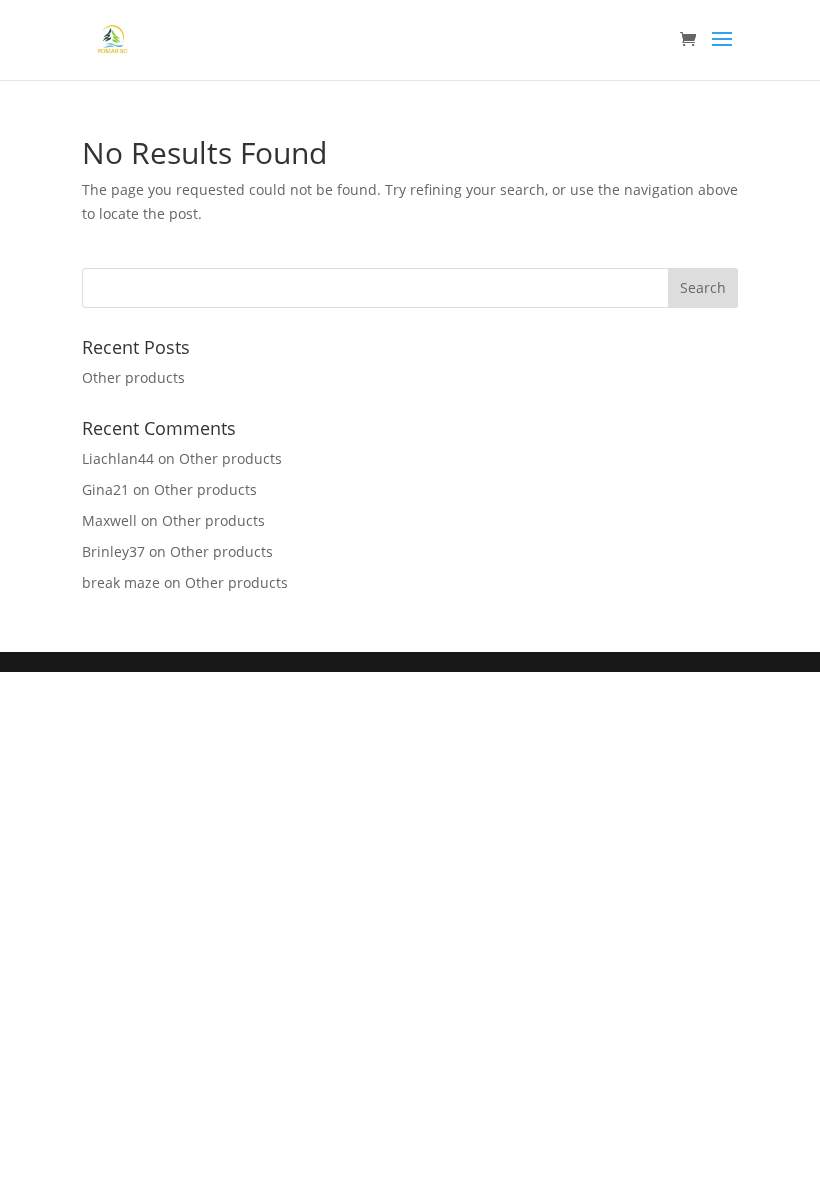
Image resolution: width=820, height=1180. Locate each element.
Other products (133, 377)
